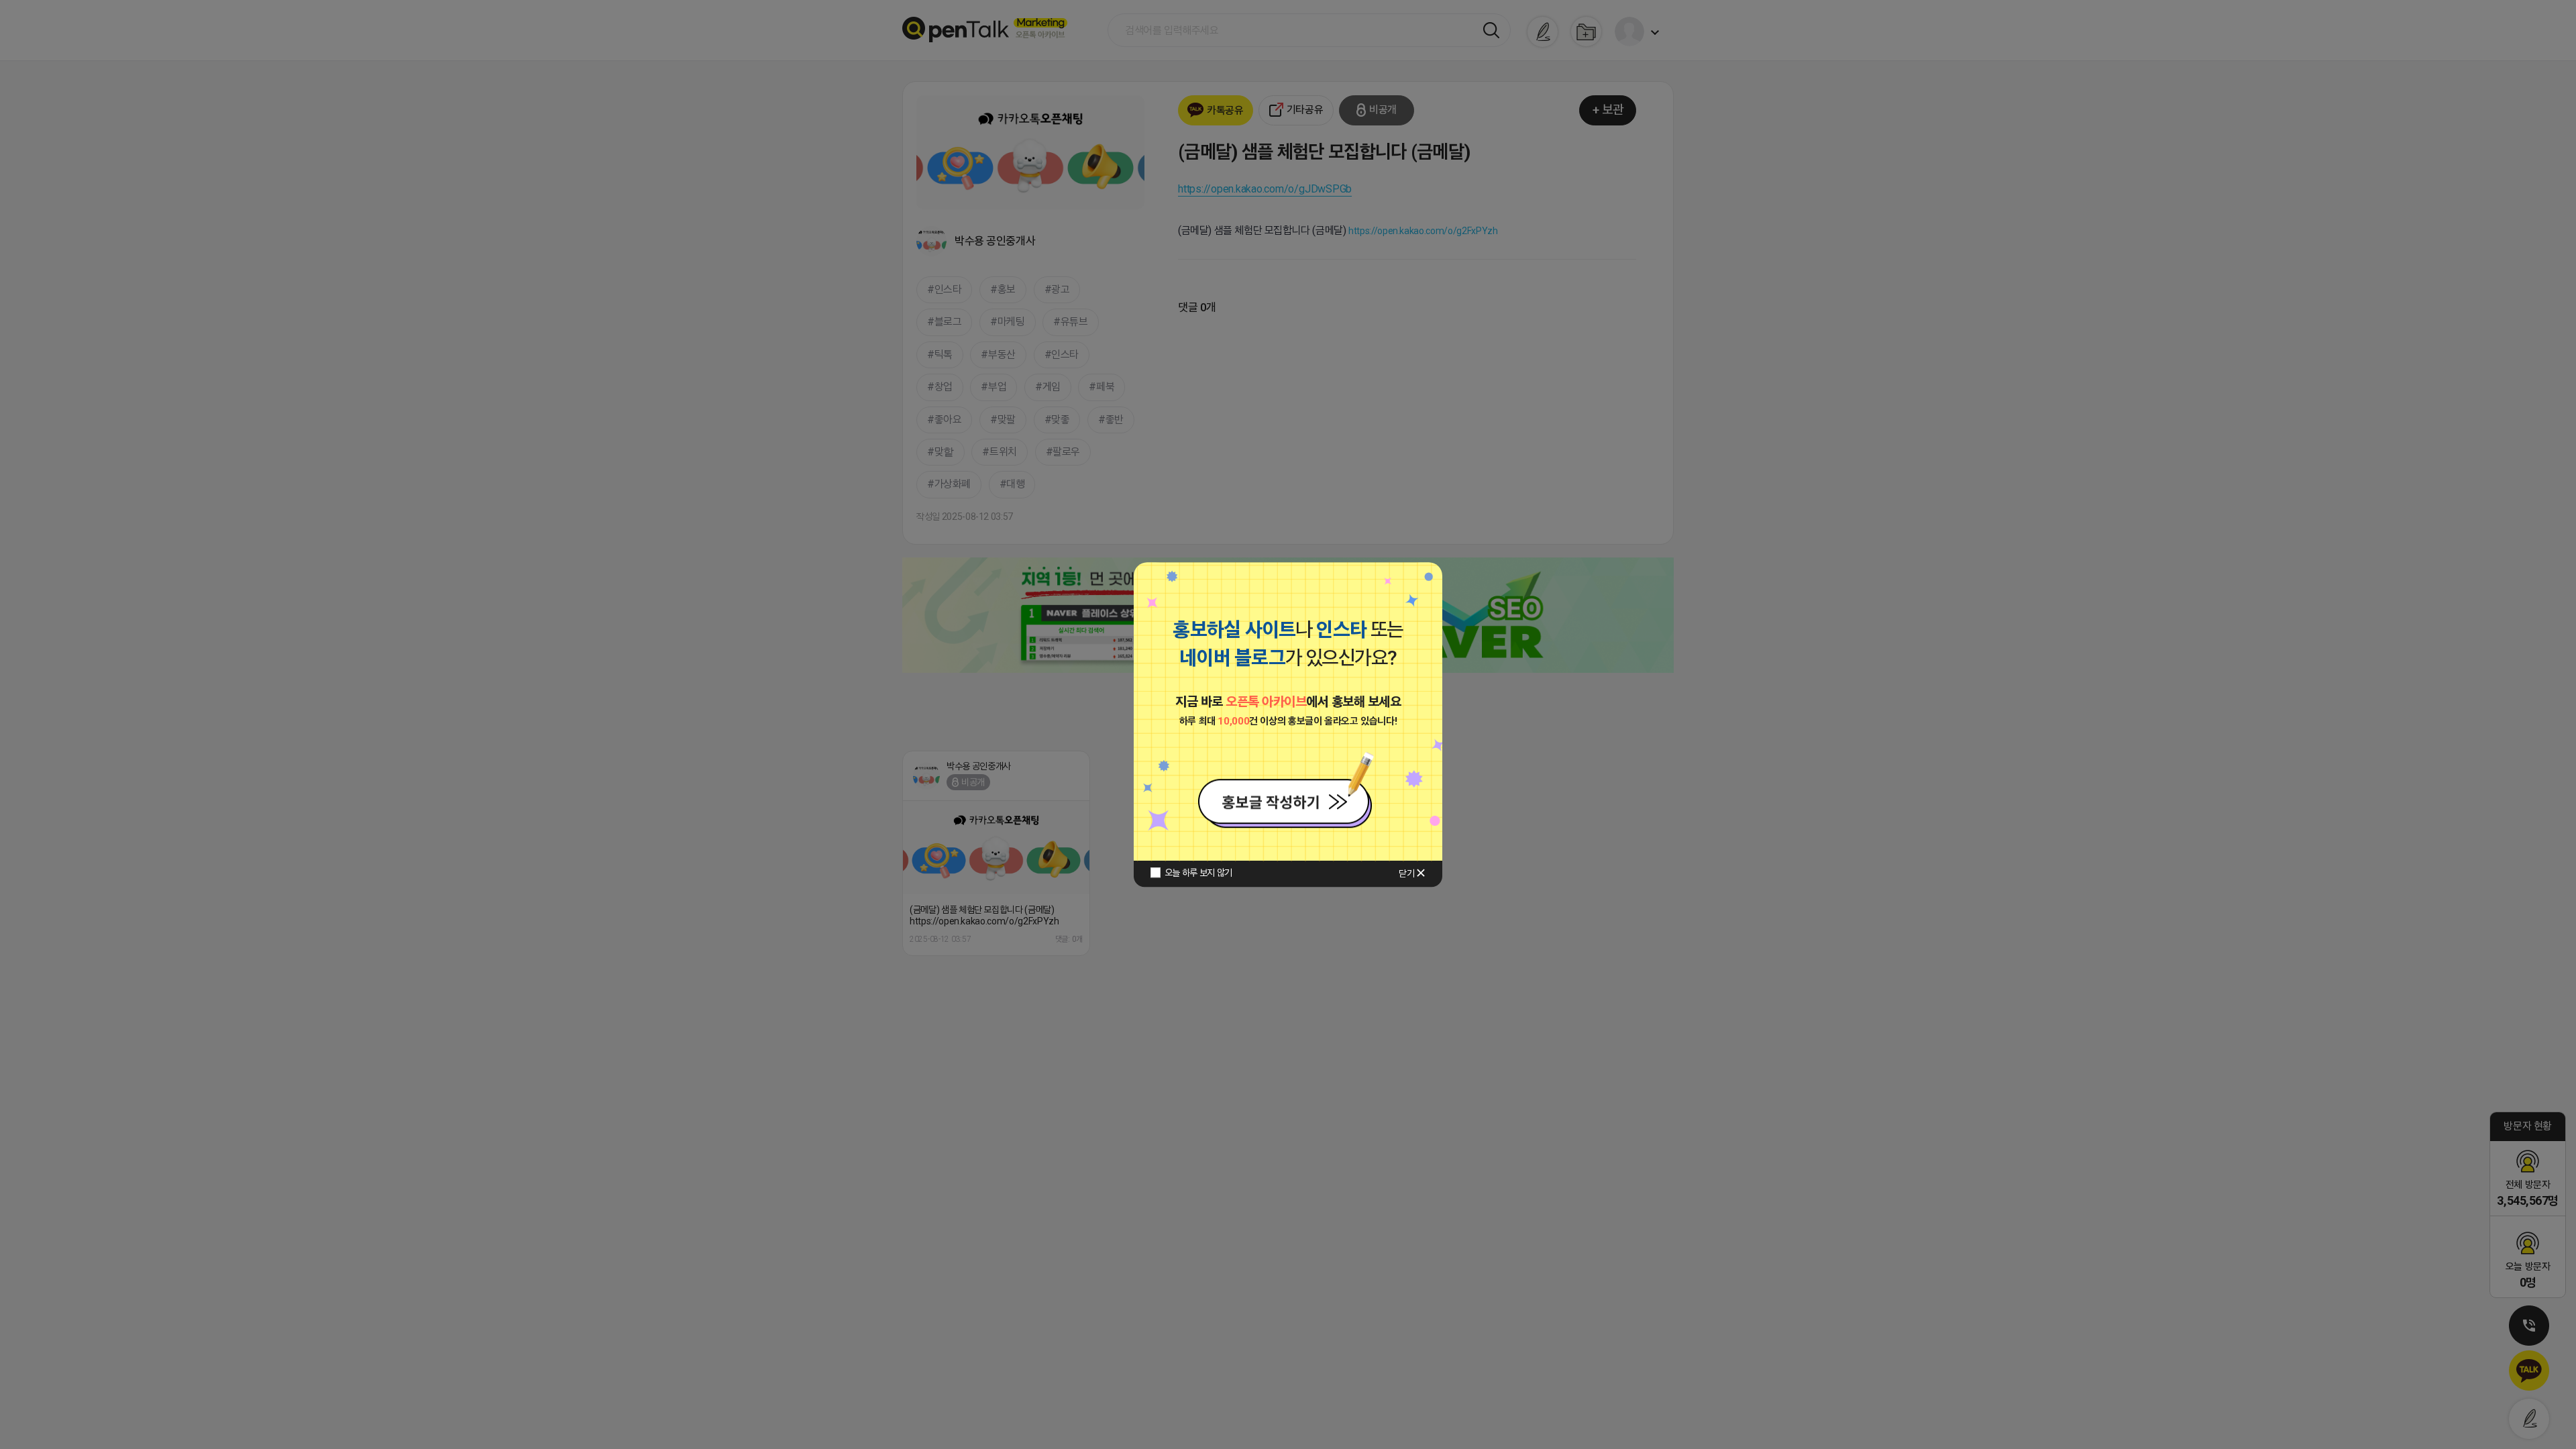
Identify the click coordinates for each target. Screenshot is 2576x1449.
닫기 (1406, 873)
